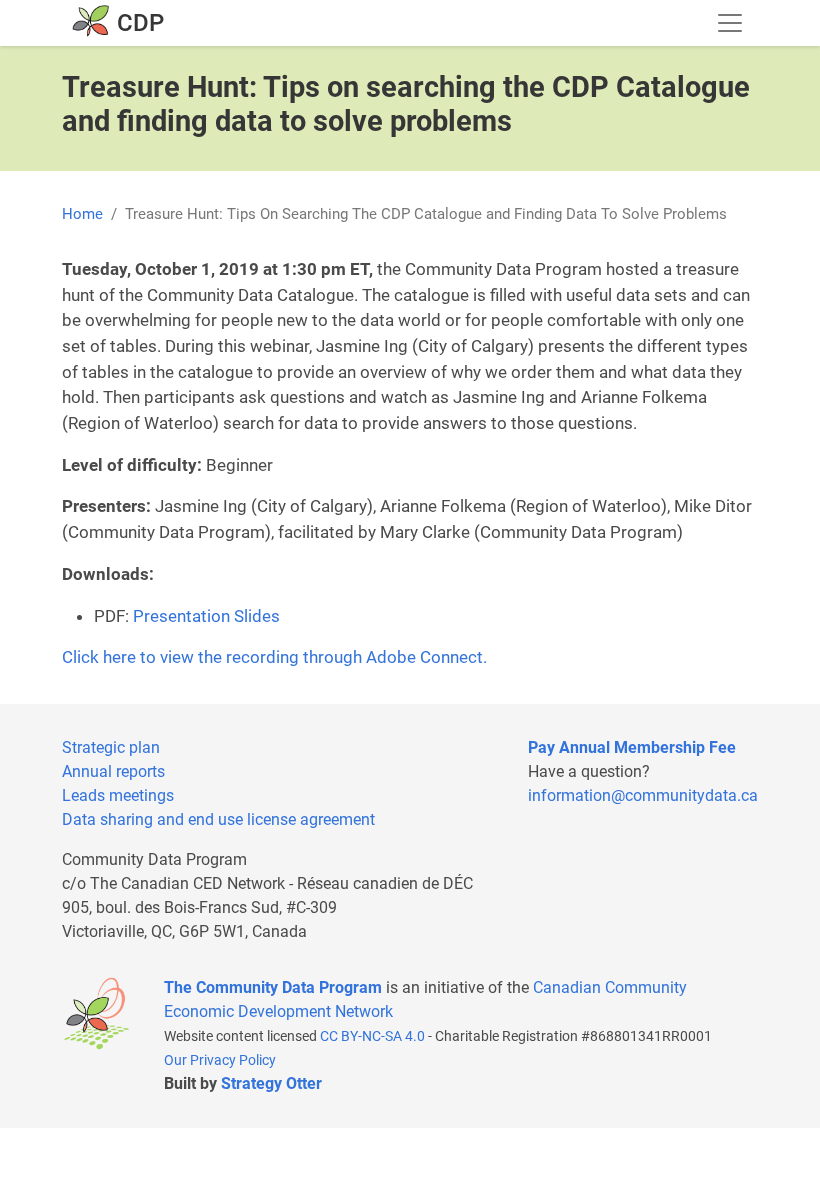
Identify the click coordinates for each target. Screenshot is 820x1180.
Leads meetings (118, 795)
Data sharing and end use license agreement (218, 819)
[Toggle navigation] (730, 23)
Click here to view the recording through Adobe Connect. (274, 657)
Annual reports (113, 771)
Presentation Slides (206, 616)
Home (82, 214)
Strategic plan (111, 747)
